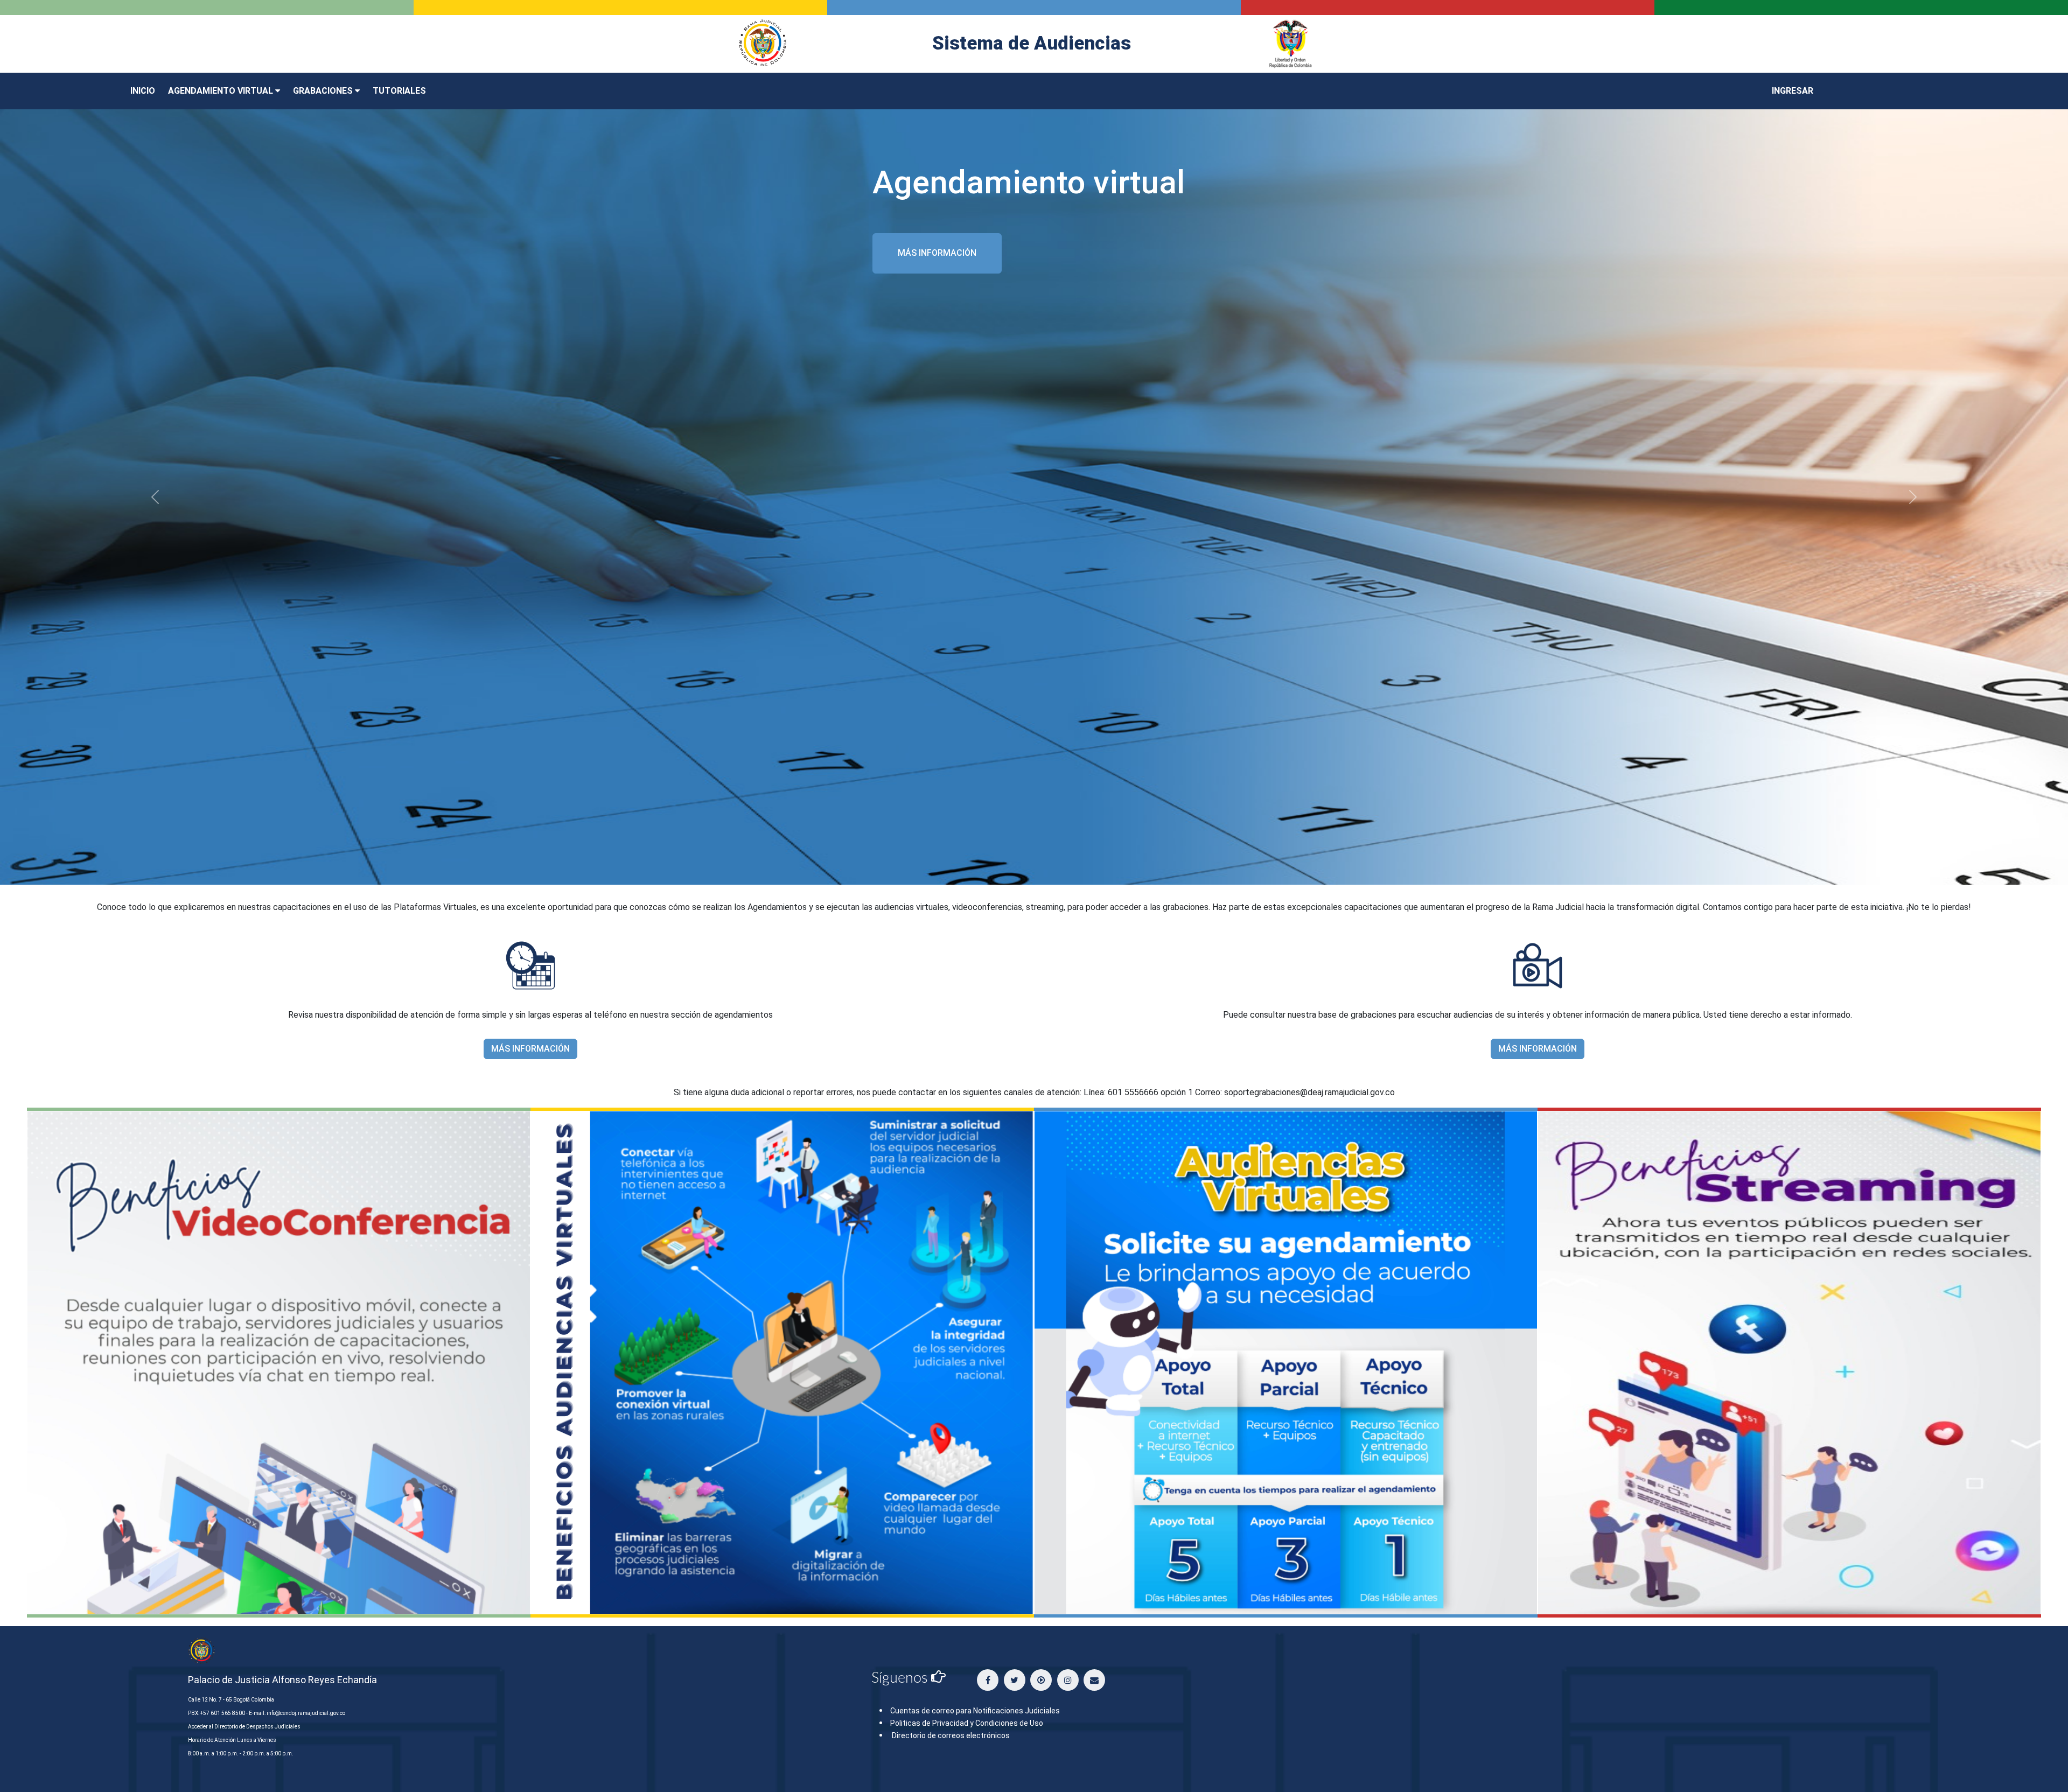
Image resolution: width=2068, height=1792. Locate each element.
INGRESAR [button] (1793, 91)
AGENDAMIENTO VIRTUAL (222, 91)
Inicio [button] (143, 91)
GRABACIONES (324, 91)
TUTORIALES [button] (399, 91)
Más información (937, 253)
